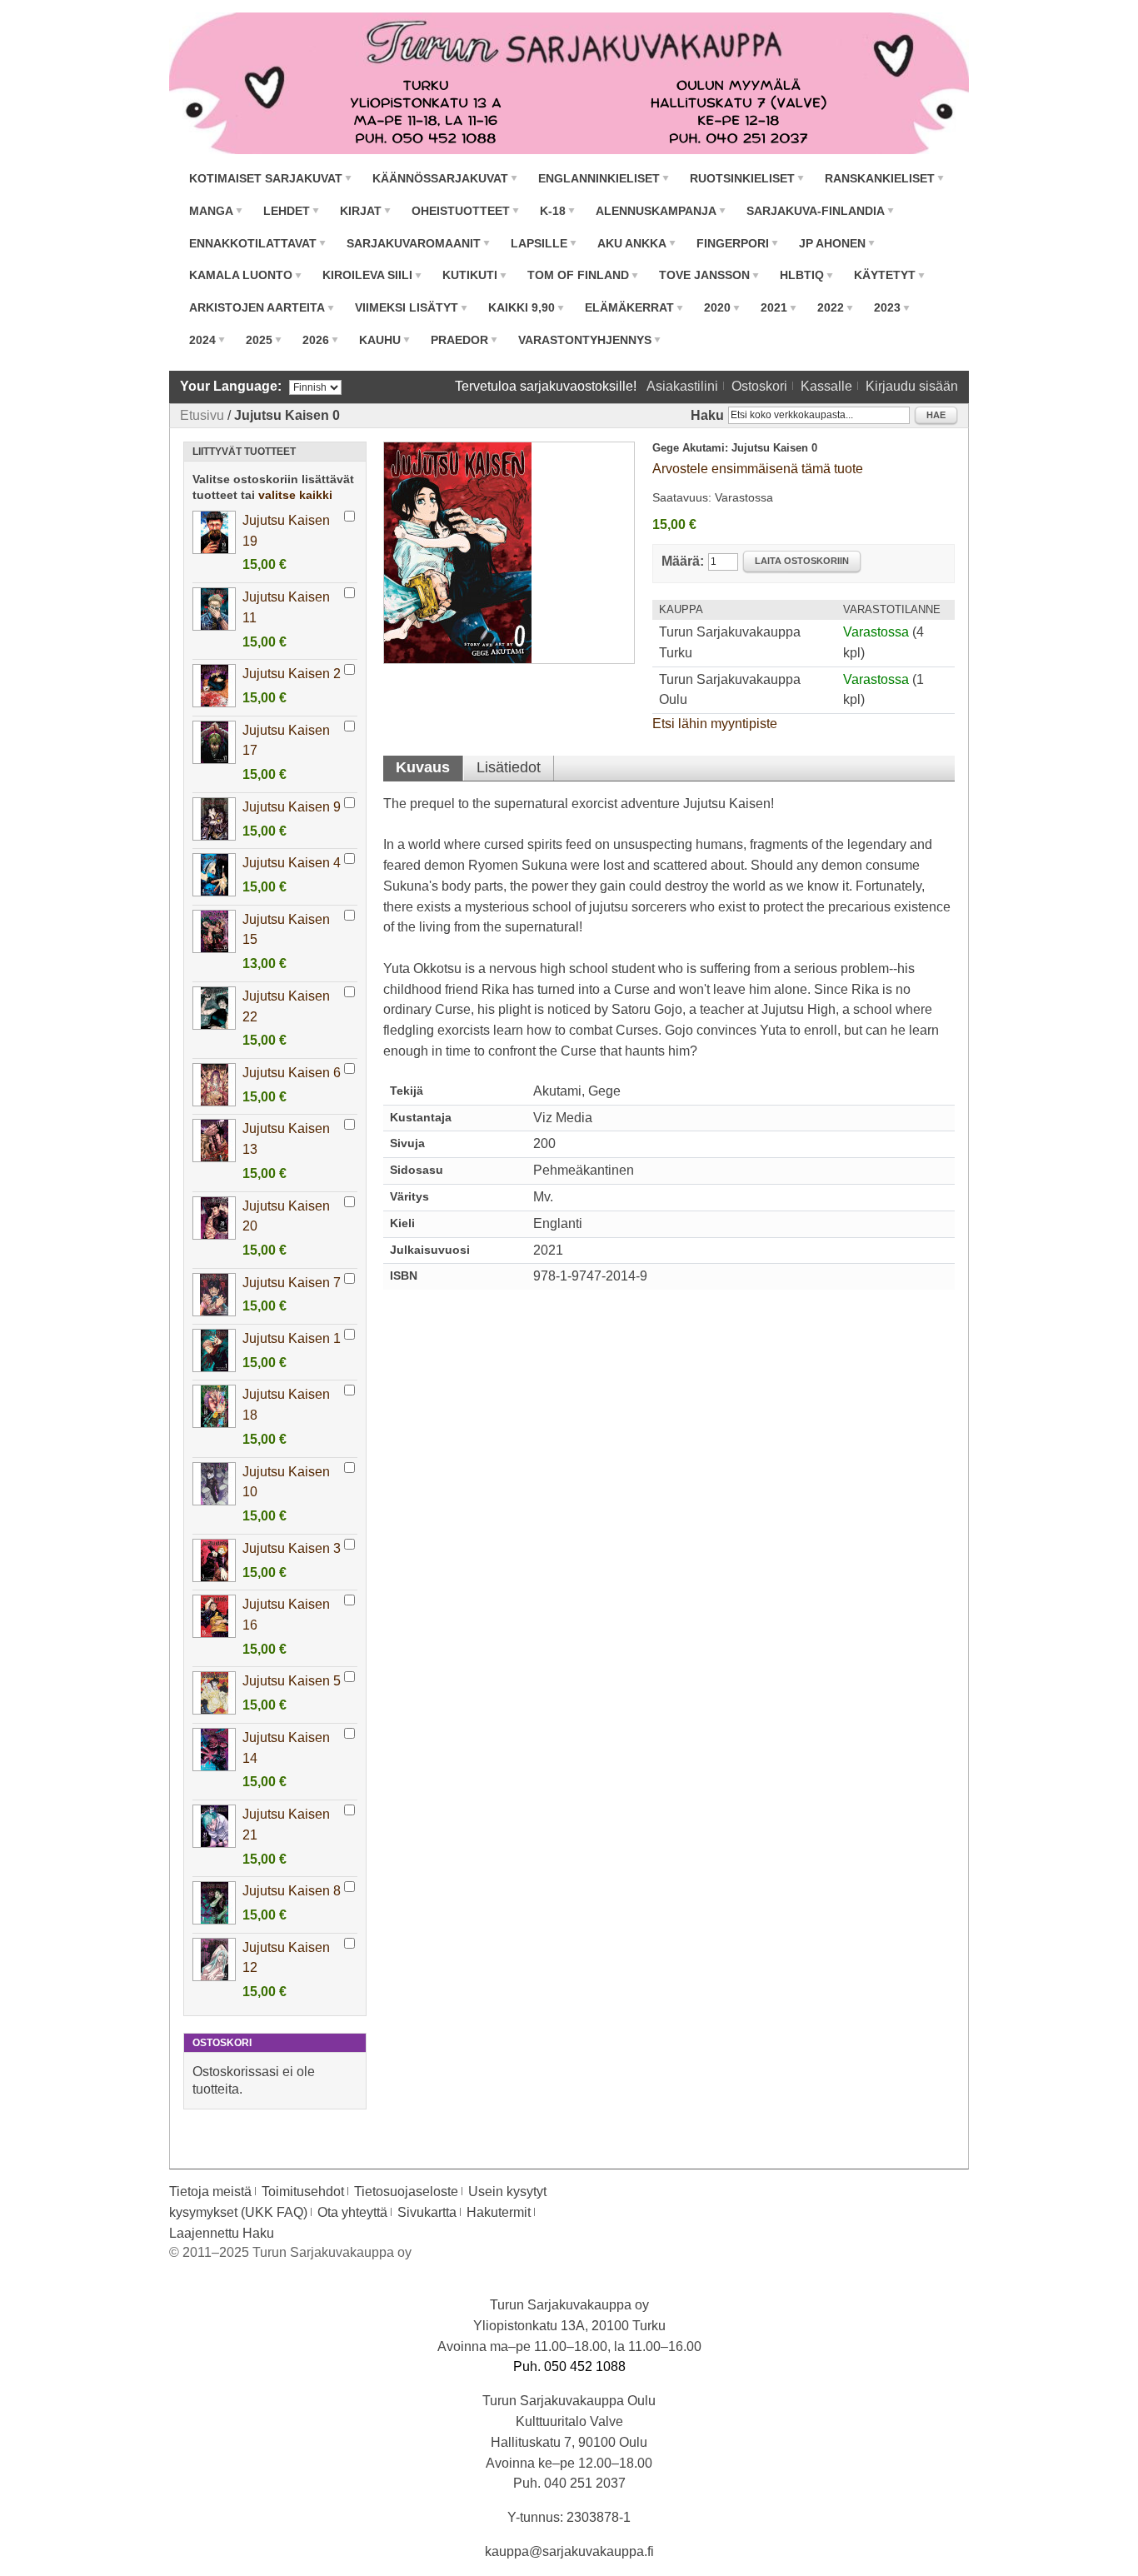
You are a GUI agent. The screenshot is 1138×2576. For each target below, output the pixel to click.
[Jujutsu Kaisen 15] (214, 931)
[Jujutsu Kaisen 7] (214, 1295)
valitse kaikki (295, 495)
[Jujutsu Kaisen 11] (214, 609)
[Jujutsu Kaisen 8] (214, 1903)
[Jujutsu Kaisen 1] (214, 1350)
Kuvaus (423, 767)
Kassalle (826, 386)
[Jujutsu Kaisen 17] (214, 742)
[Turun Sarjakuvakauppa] (569, 83)
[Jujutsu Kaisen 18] (214, 1406)
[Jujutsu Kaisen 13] (214, 1141)
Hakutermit (499, 2212)
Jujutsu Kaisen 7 (292, 1283)
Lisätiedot (509, 767)
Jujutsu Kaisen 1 (292, 1338)
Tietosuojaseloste (406, 2192)
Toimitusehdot (303, 2192)
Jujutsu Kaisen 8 (292, 1891)
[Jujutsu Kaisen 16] (214, 1616)
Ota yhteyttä (352, 2212)
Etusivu (202, 415)
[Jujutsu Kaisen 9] (214, 819)
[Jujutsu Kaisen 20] (214, 1218)
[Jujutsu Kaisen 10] (214, 1484)
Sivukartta (427, 2212)
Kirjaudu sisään (912, 386)
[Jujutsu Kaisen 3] (214, 1560)
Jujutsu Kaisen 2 (292, 674)
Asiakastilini (682, 386)
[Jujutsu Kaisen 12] (214, 1959)
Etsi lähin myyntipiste (715, 724)
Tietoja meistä (210, 2192)
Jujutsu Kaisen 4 (292, 863)
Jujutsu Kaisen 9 (292, 807)
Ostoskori (759, 386)
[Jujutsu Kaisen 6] (214, 1085)
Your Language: (231, 386)
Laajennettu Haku (222, 2233)
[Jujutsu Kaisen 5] (214, 1693)
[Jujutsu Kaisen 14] (214, 1750)
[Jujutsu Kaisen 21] (214, 1826)
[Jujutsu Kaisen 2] (214, 686)
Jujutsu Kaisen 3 (292, 1548)
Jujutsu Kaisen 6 (292, 1073)
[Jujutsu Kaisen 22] (214, 1008)
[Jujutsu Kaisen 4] (214, 875)
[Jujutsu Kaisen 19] (214, 532)
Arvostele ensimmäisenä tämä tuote (758, 469)
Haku (707, 415)
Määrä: (683, 561)
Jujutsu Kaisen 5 (292, 1681)
